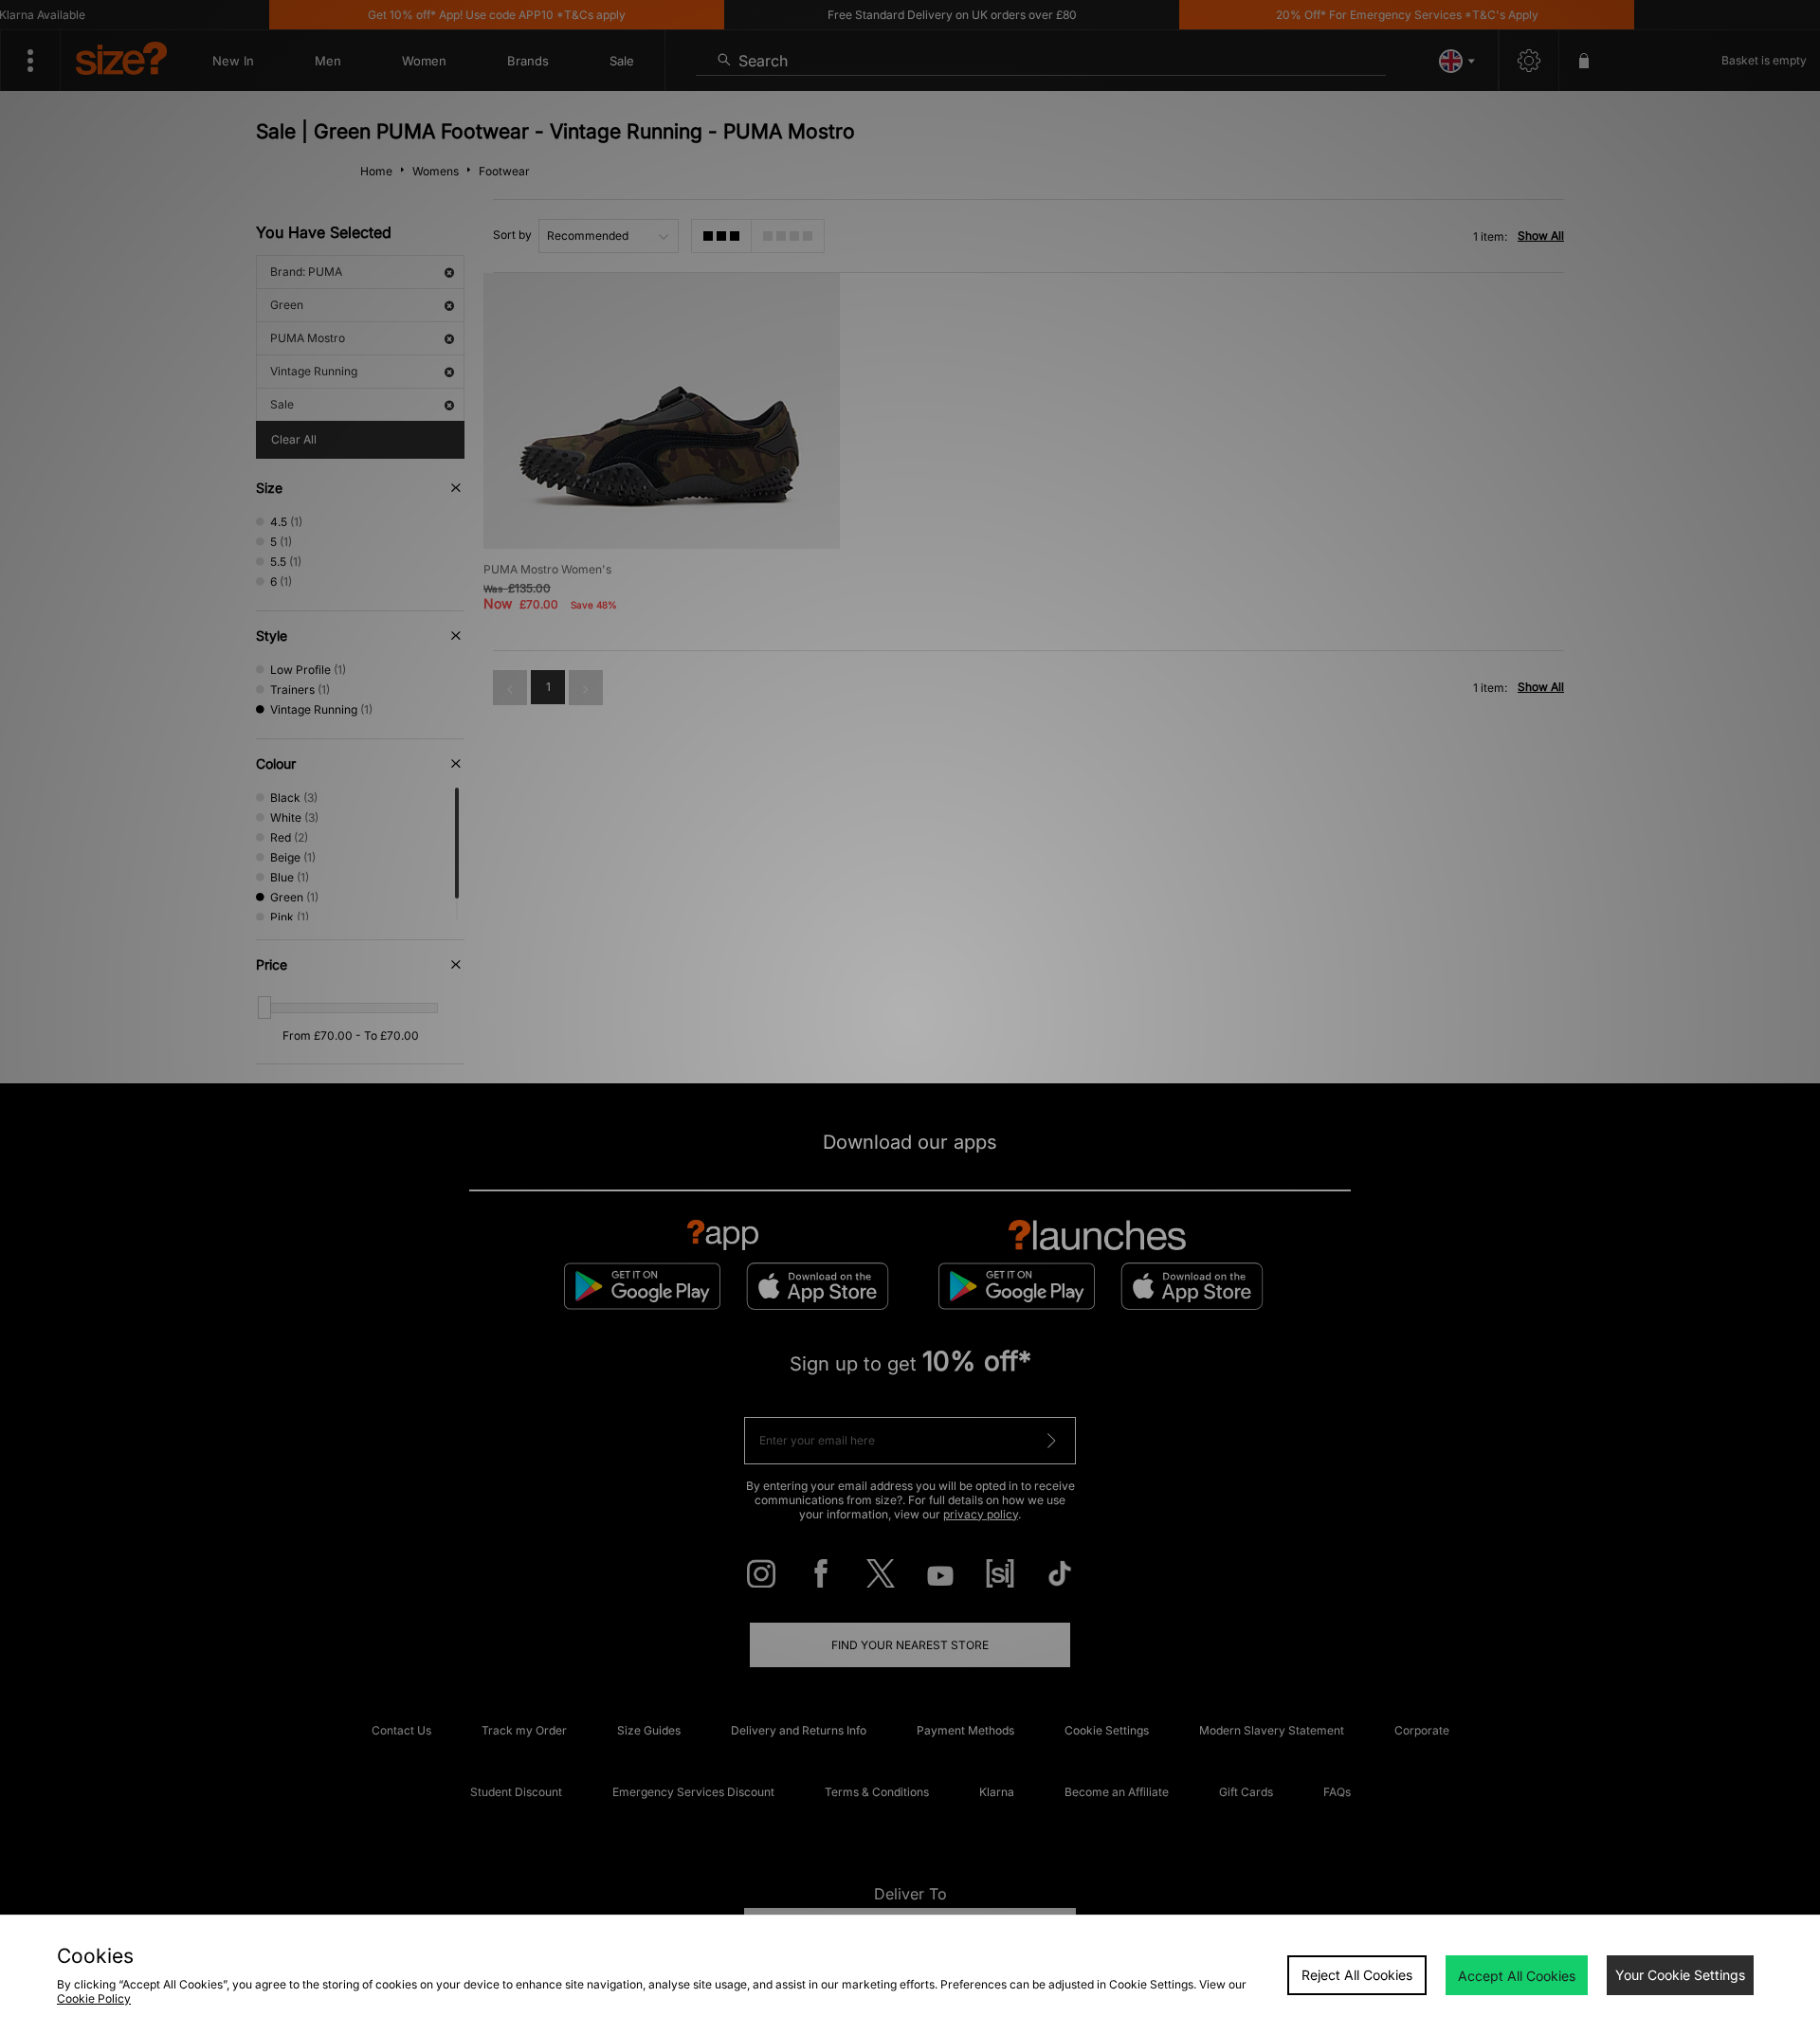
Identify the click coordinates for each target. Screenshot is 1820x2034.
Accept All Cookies (1517, 1976)
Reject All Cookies (1357, 1975)
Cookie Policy (94, 1998)
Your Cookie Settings (1680, 1975)
